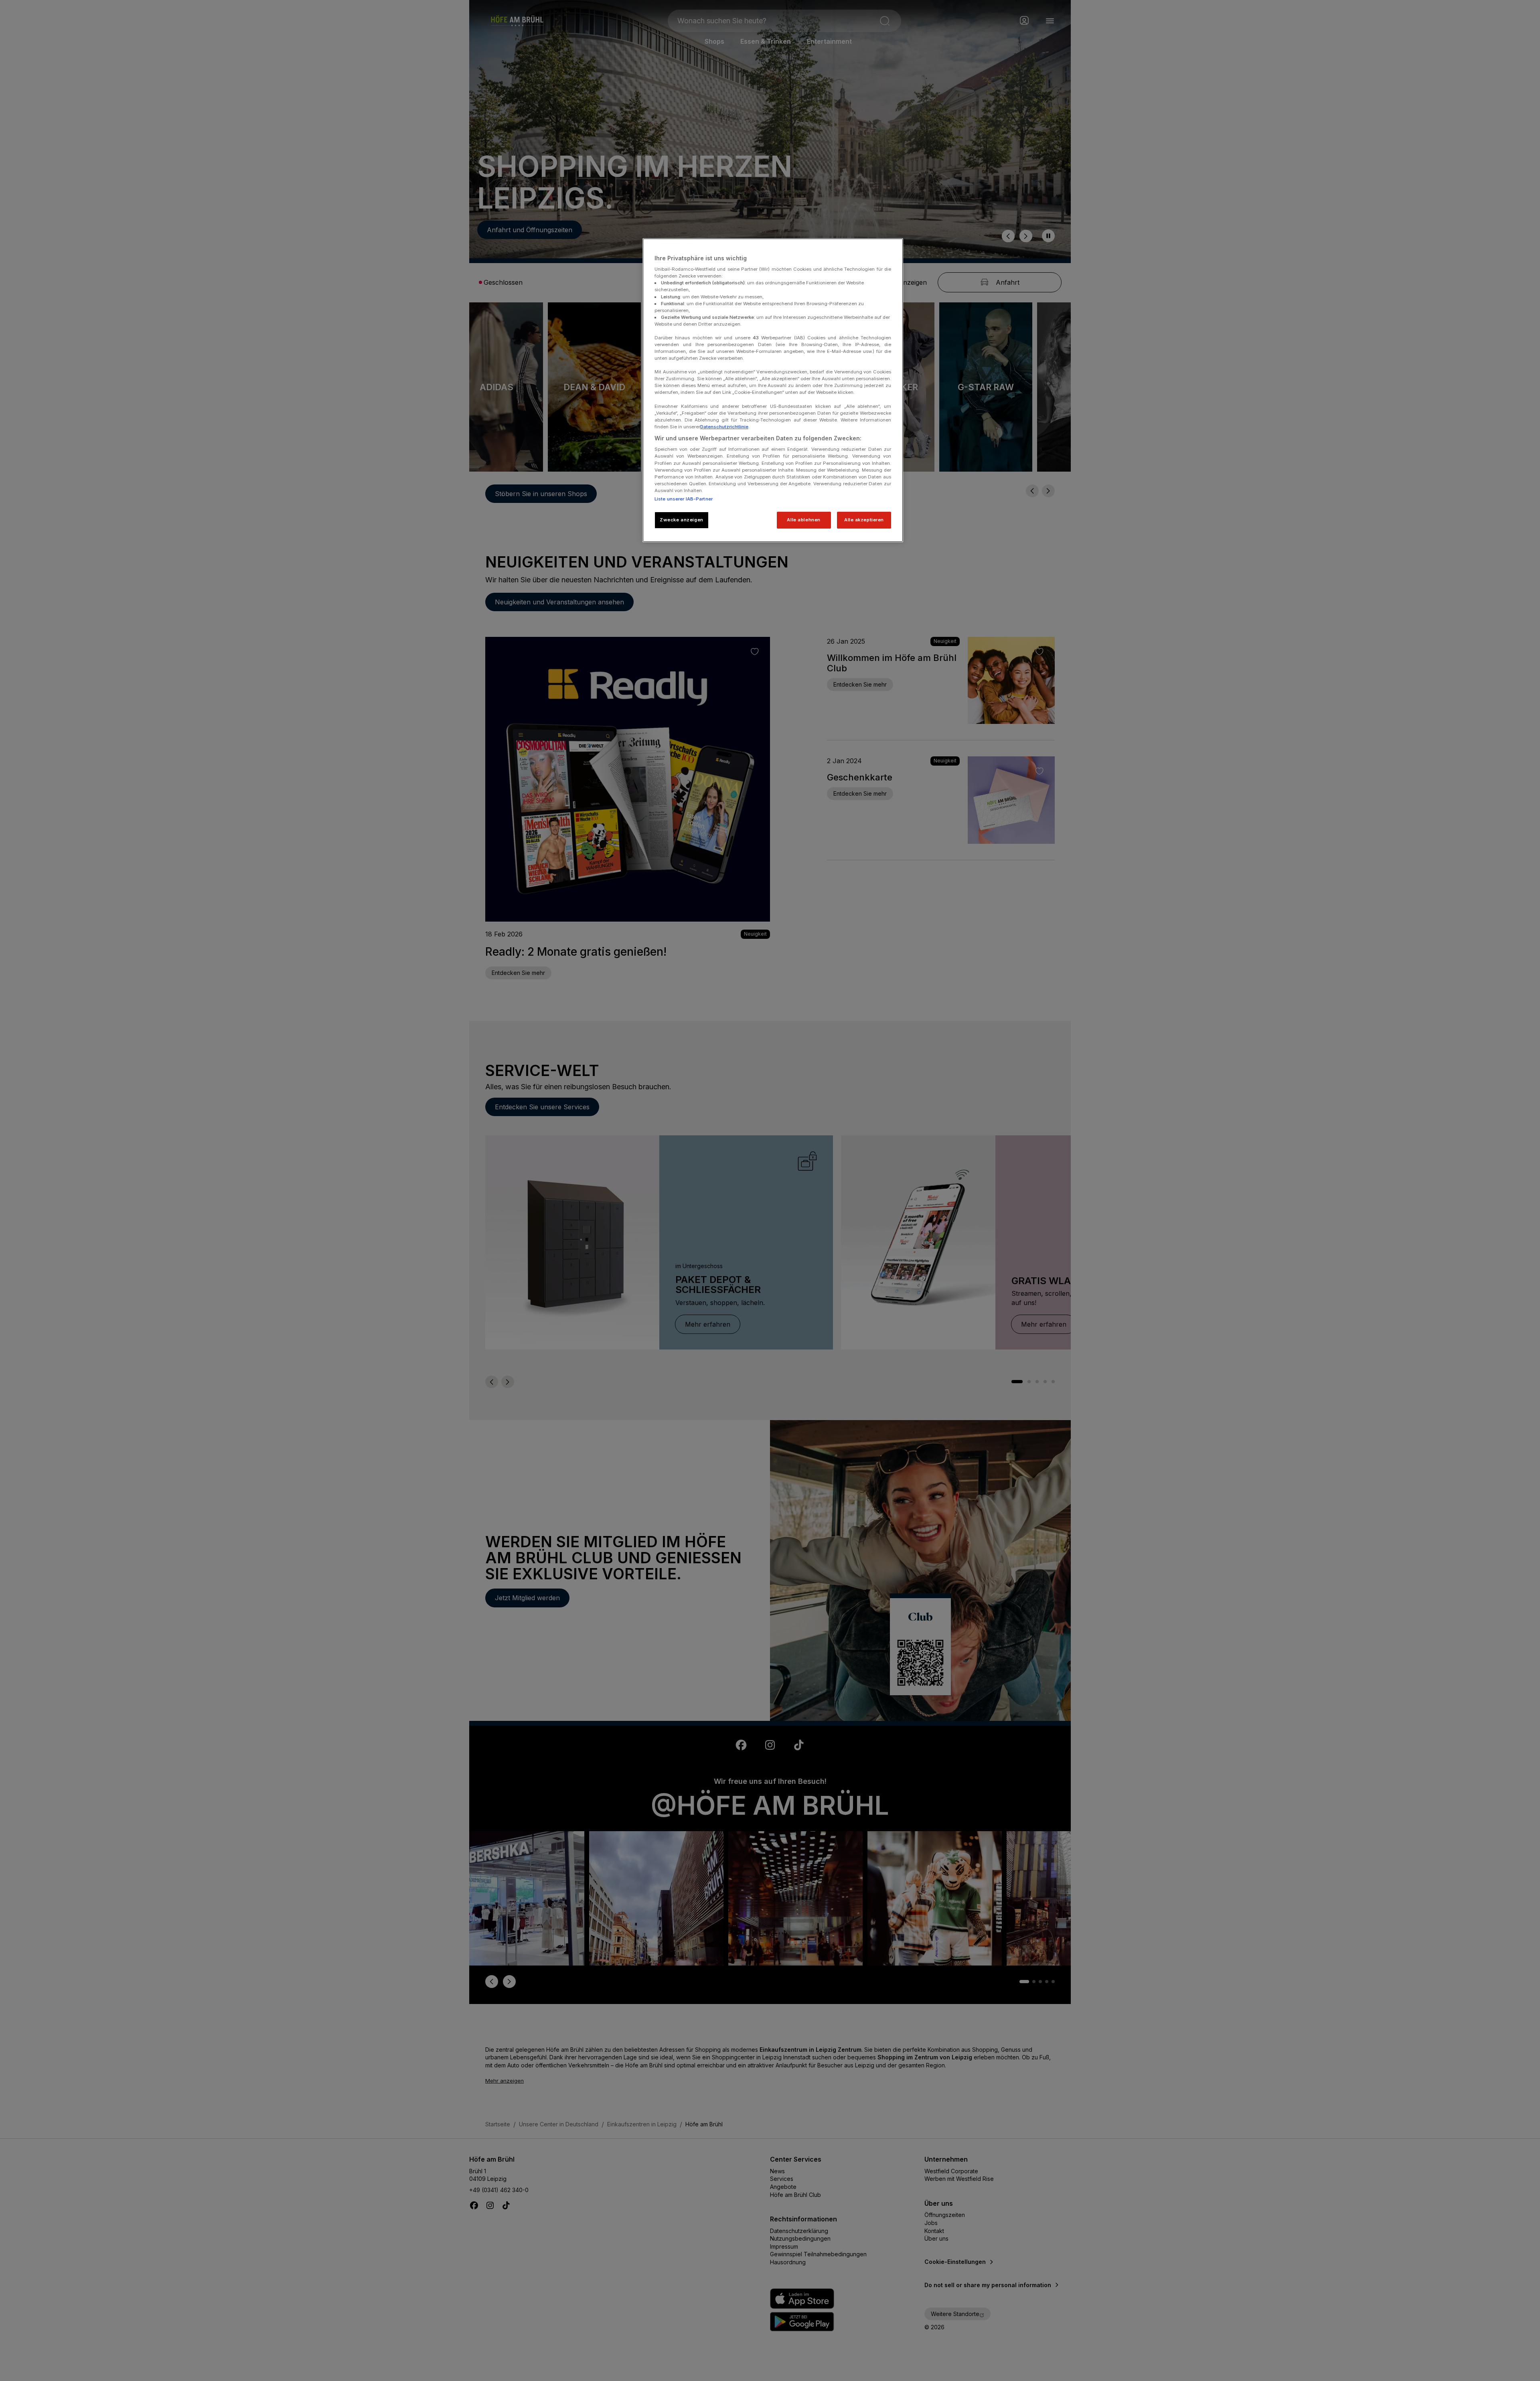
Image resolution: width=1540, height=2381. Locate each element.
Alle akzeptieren (864, 520)
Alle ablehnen (803, 520)
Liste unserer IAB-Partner (684, 499)
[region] (773, 390)
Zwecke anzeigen (682, 520)
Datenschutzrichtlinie (724, 427)
